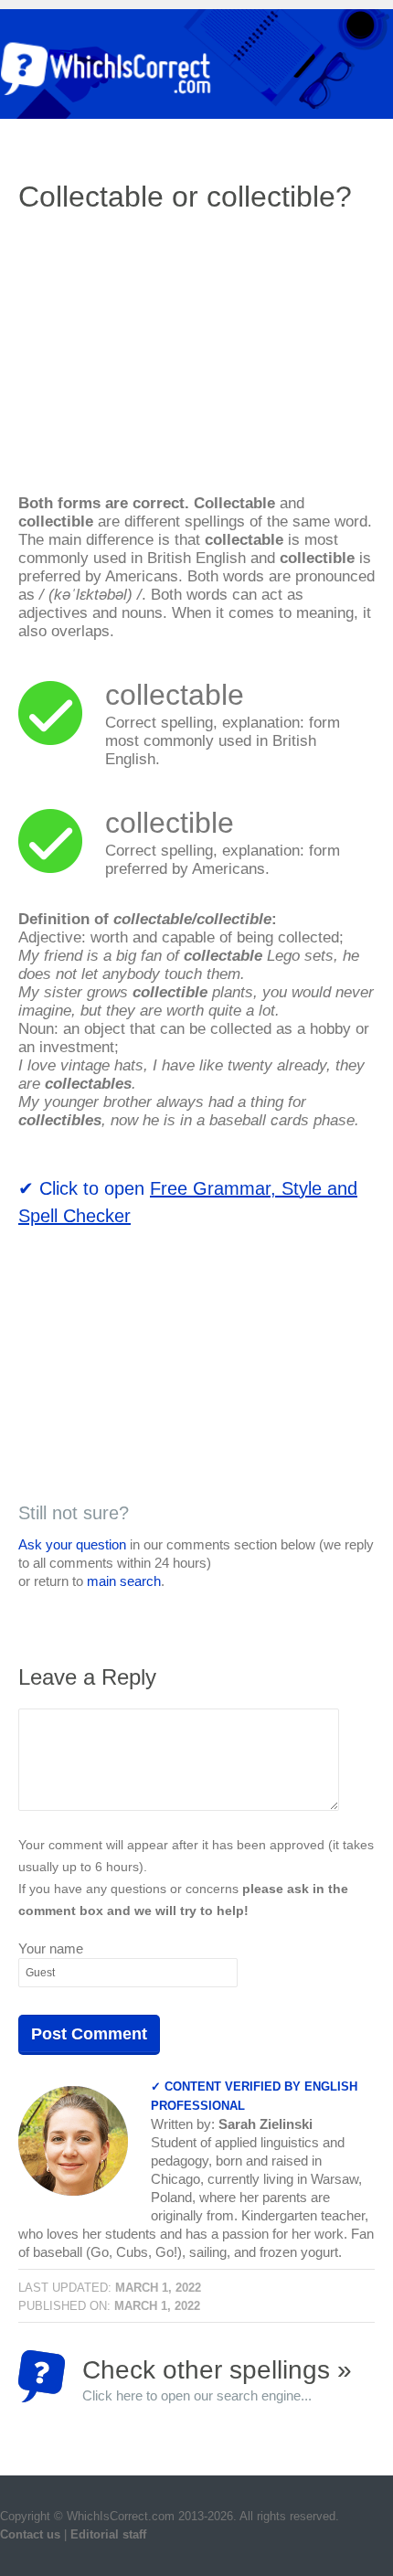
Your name (51, 1948)
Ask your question (72, 1544)
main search (124, 1581)
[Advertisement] (172, 361)
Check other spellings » (217, 2379)
